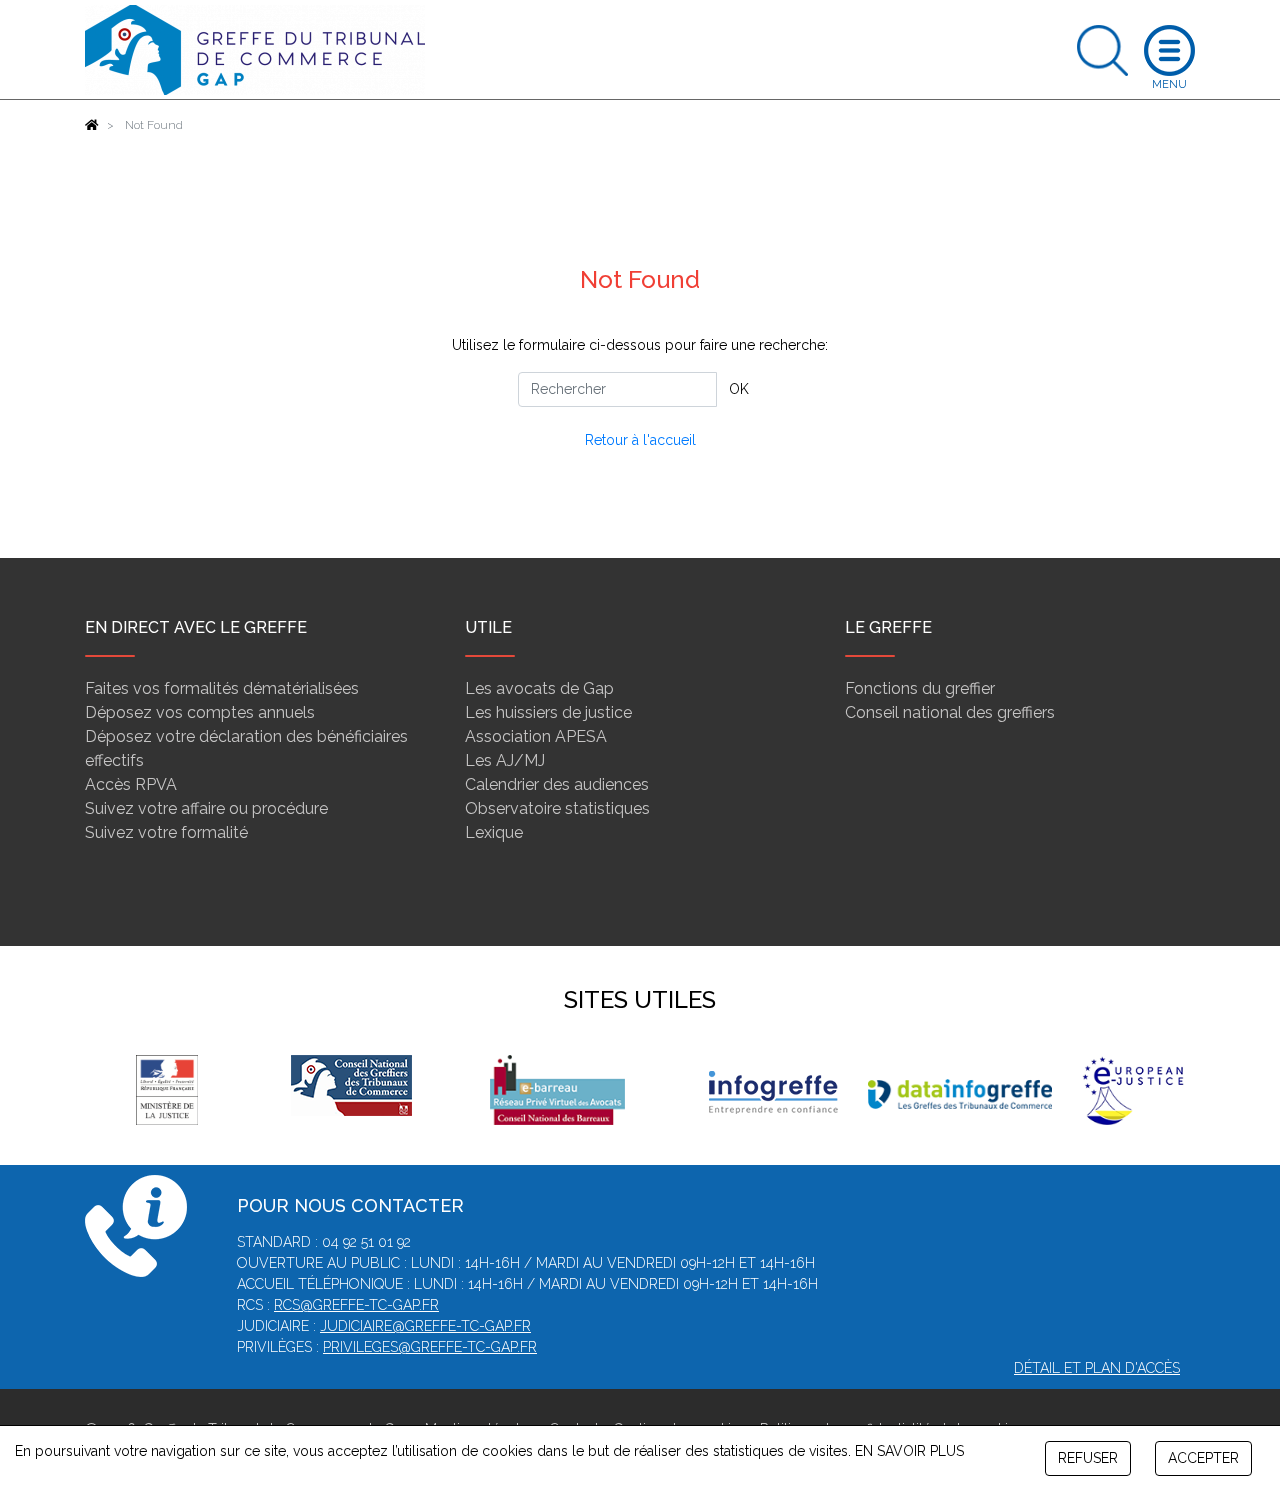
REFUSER (1088, 1458)
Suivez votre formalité (166, 832)
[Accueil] (92, 125)
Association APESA (536, 736)
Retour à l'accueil (640, 440)
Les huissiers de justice (548, 712)
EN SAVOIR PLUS (909, 1451)
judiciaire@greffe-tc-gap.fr (425, 1326)
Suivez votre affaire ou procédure (206, 808)
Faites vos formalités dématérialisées (222, 688)
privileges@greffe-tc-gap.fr (430, 1347)
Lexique (494, 832)
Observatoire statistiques (557, 808)
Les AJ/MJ (505, 760)
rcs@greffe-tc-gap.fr (356, 1305)
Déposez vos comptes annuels (200, 712)
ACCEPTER (1203, 1458)
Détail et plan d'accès (1097, 1368)
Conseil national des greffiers (950, 712)
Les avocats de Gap (539, 688)
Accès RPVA (131, 784)
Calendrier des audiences (557, 784)
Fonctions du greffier (920, 688)
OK (739, 389)
